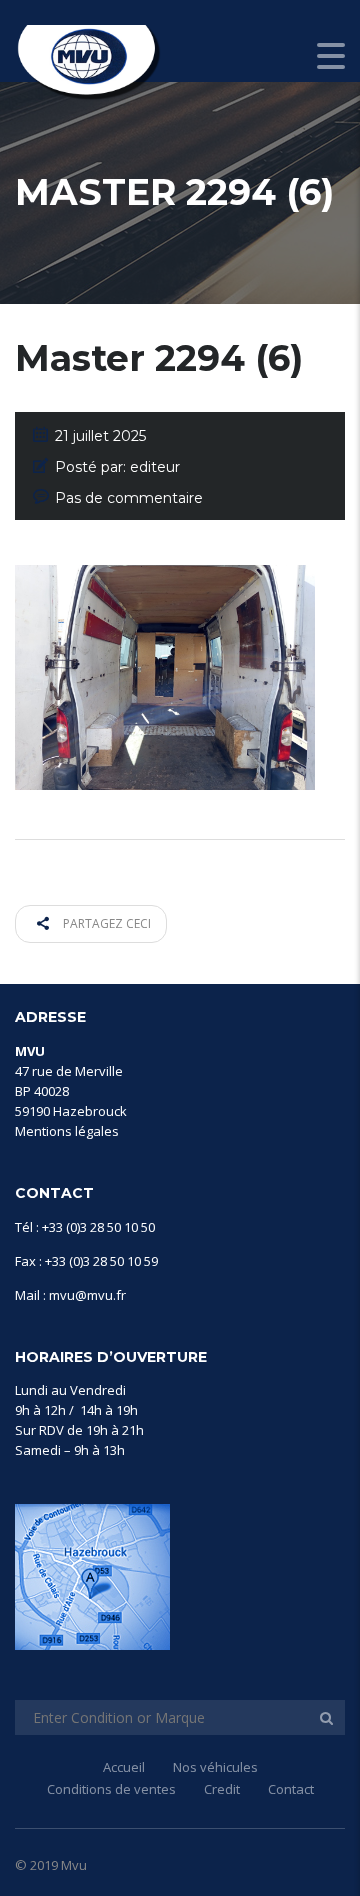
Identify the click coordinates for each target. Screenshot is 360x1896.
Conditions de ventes (111, 1789)
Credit (222, 1789)
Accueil (124, 1767)
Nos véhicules (215, 1767)
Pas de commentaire (129, 498)
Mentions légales (67, 1131)
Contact (291, 1789)
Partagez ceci (105, 923)
